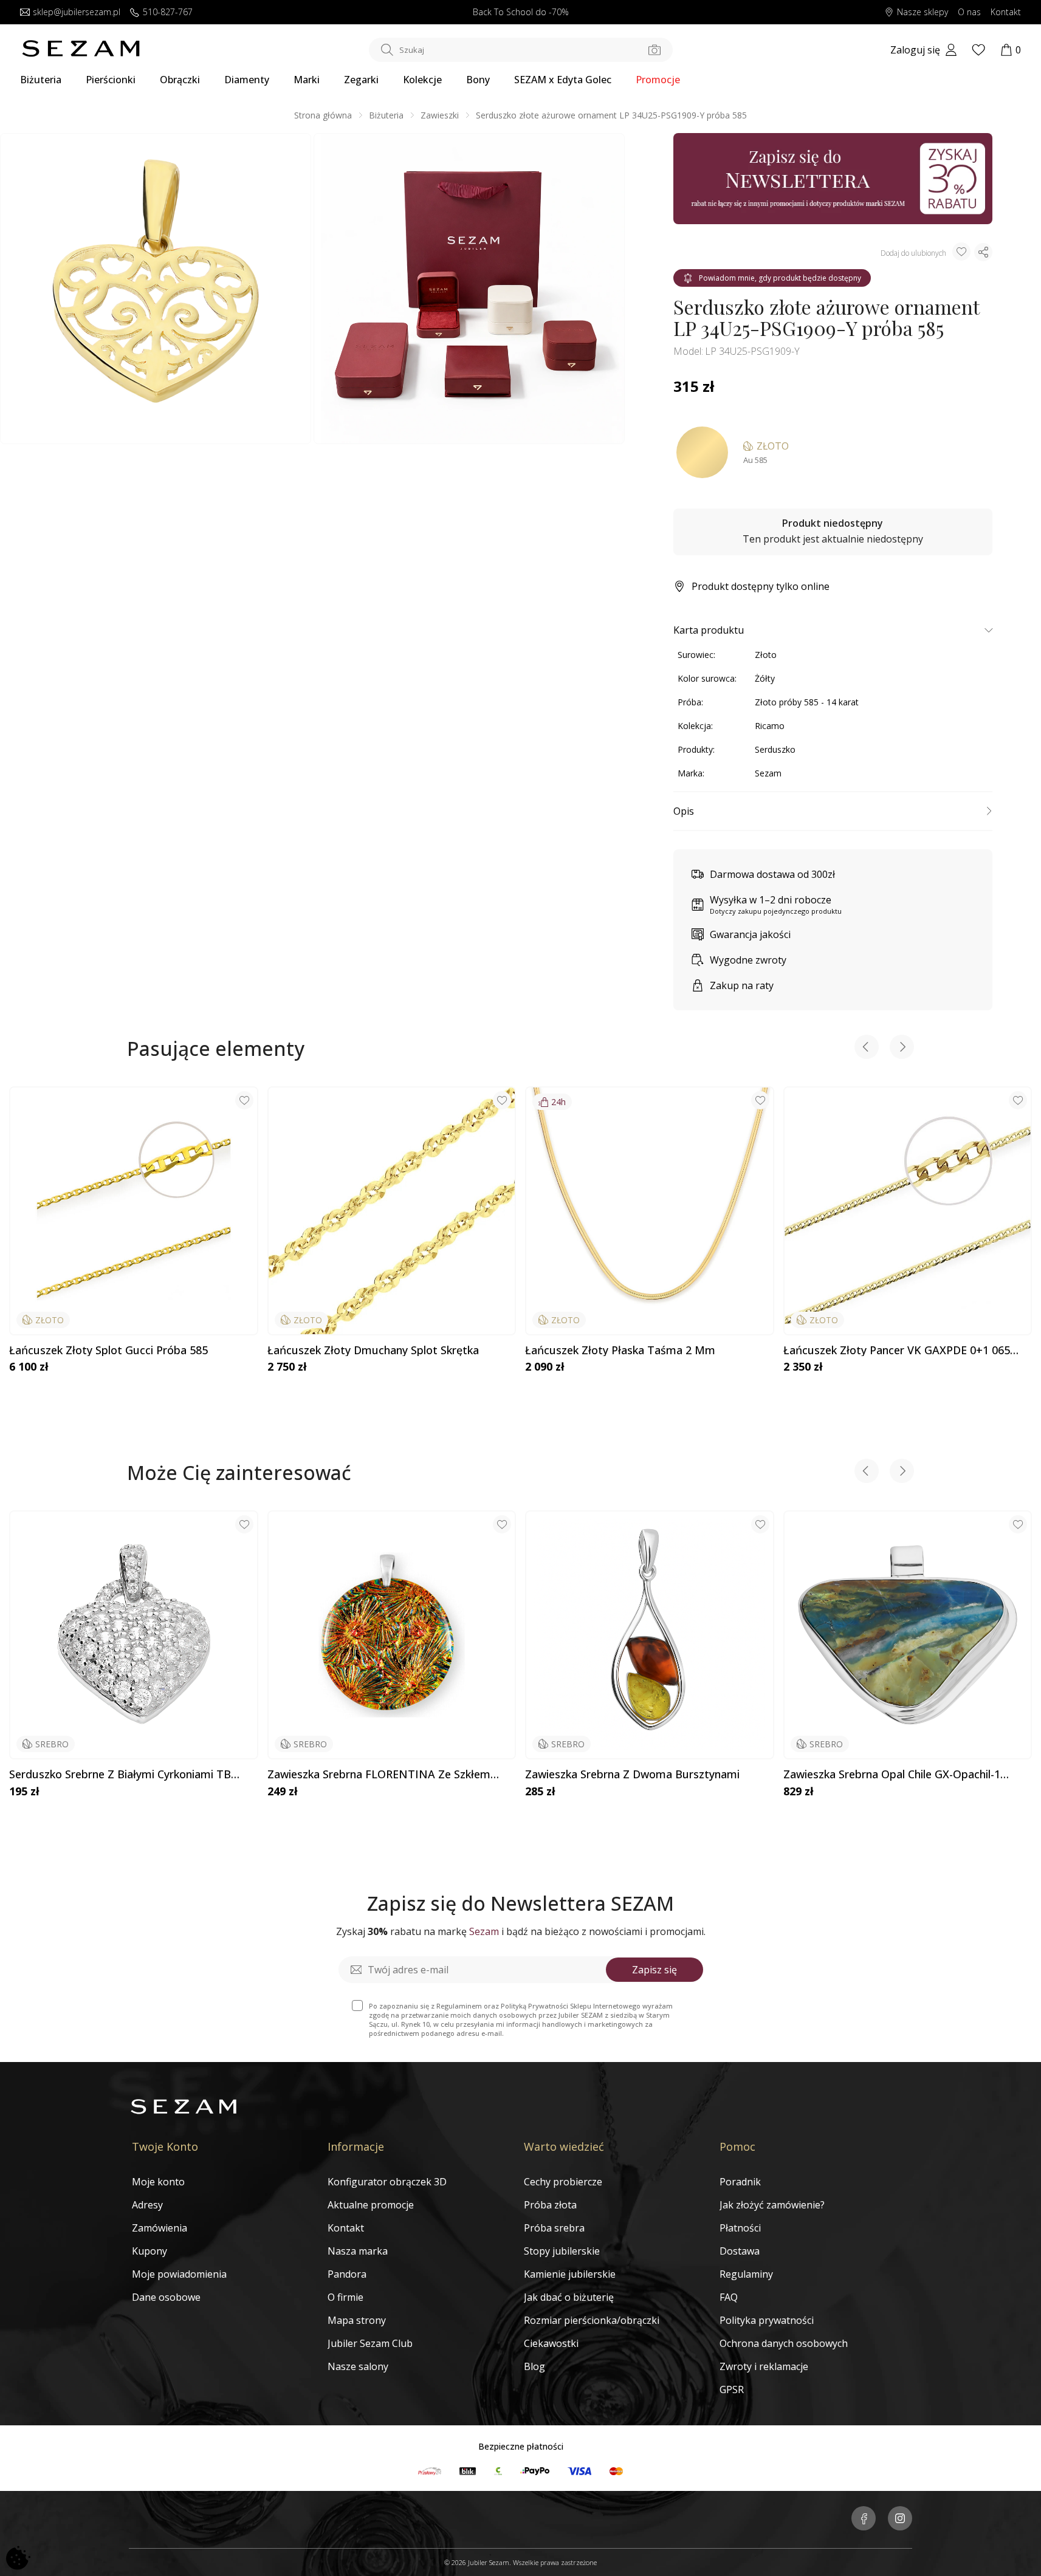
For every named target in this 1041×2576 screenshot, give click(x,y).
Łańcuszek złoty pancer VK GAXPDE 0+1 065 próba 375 (897, 1351)
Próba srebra (554, 2228)
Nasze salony (358, 2366)
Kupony (149, 2251)
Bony (478, 80)
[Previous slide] (867, 1048)
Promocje (658, 80)
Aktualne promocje (371, 2205)
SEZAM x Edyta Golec (563, 80)
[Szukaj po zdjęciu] (654, 50)
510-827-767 (168, 12)
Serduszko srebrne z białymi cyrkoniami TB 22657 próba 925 (120, 1775)
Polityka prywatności (767, 2320)
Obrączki (180, 80)
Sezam (768, 773)
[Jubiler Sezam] (81, 53)
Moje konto (158, 2182)
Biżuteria (41, 80)
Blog (534, 2366)
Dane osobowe (166, 2297)
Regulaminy (746, 2274)
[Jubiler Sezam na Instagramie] (900, 2519)
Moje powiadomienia (179, 2274)
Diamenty (247, 80)
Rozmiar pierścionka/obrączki (592, 2320)
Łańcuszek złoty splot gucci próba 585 (108, 1351)
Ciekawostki (551, 2343)
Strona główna (323, 115)
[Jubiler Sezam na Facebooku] (864, 2519)
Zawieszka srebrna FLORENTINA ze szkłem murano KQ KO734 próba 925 (379, 1775)
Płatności (740, 2228)
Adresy (147, 2205)
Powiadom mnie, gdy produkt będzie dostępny (780, 278)
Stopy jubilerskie (562, 2251)
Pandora (347, 2274)
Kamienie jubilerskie (570, 2274)
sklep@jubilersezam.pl (77, 12)
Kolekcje (422, 80)
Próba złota (550, 2205)
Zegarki (361, 80)
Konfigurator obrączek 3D (387, 2182)
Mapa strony (357, 2320)
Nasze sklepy (922, 12)
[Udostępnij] (983, 252)
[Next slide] (902, 1048)
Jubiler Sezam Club (370, 2343)
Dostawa (740, 2251)
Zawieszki (440, 115)
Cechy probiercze (563, 2182)
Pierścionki (111, 80)
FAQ (729, 2297)
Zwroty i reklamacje (764, 2366)
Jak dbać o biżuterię (569, 2297)
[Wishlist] (978, 50)
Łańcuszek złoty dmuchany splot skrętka (373, 1351)
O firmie (345, 2297)
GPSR (732, 2389)
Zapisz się (654, 1970)
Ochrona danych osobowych (784, 2343)
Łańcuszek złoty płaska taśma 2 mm (620, 1351)
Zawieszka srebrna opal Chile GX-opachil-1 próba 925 (892, 1775)
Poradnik (740, 2182)
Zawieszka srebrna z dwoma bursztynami (632, 1775)
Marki (307, 80)
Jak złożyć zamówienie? (772, 2205)
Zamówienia (160, 2228)
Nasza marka (358, 2251)
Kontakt (1006, 12)
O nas (969, 12)
